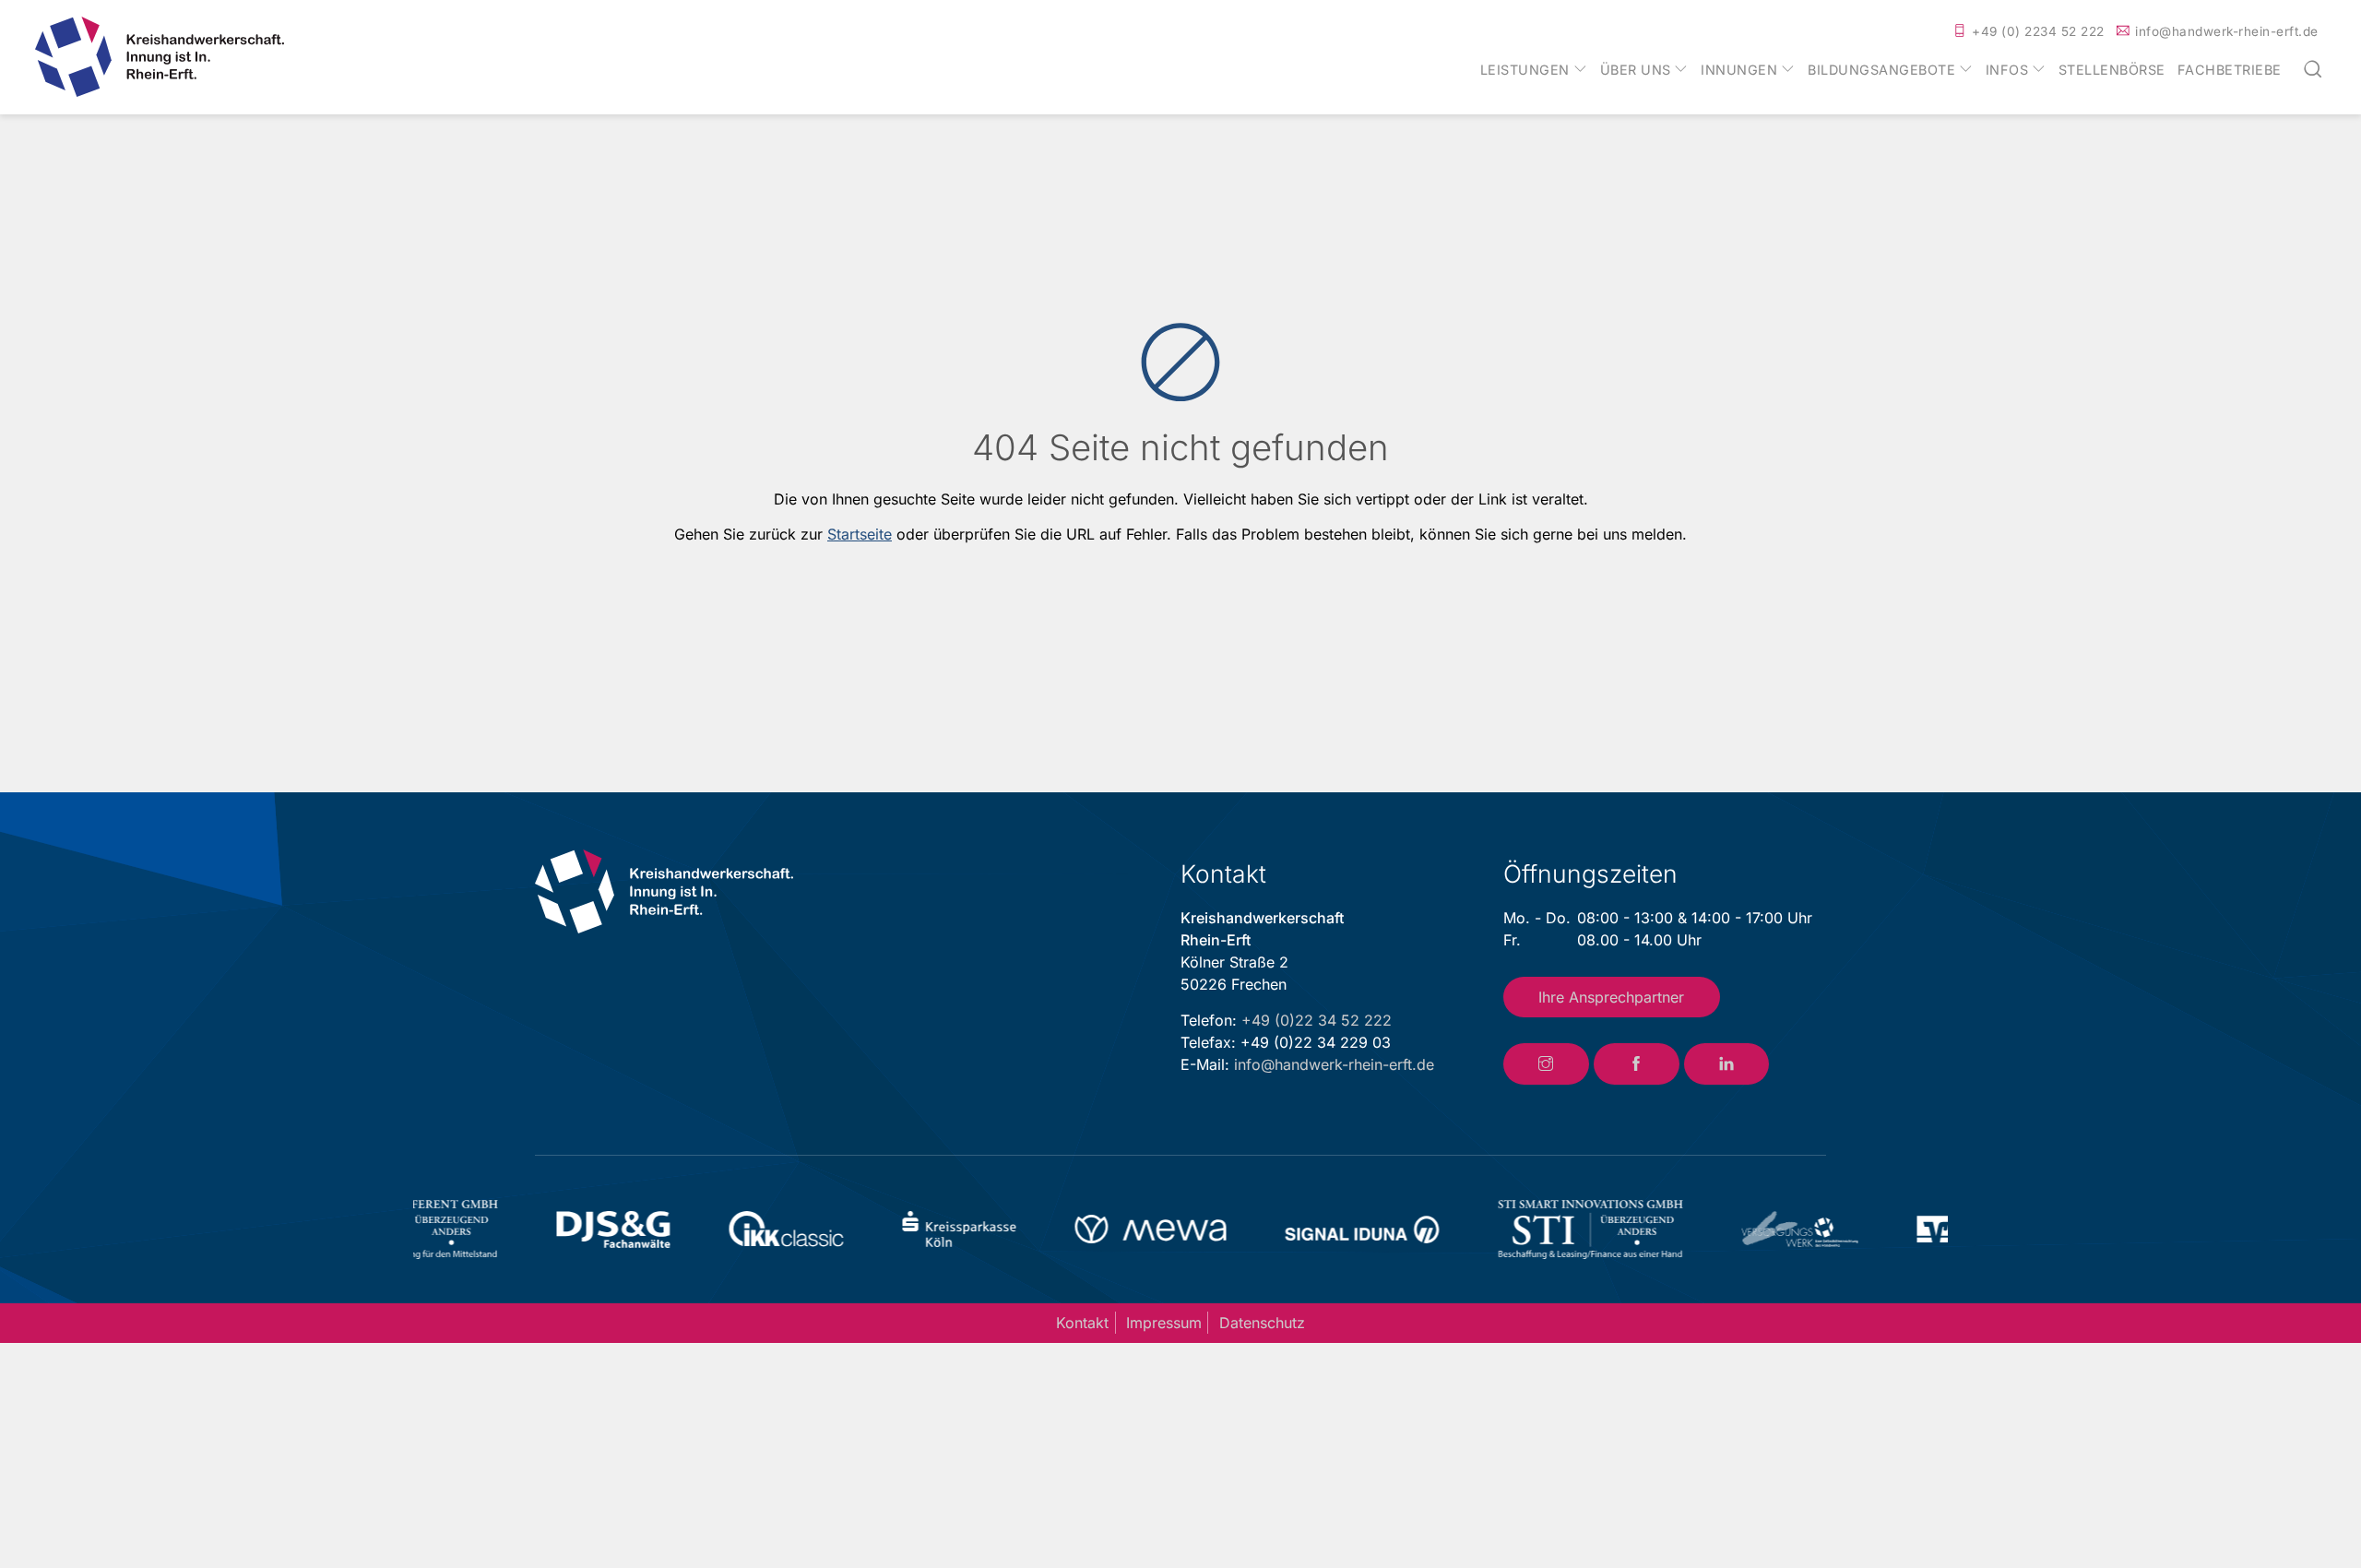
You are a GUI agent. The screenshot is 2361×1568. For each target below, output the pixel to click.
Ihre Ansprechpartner (1611, 997)
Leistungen (1525, 70)
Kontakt (1082, 1323)
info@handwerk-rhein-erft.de (2227, 31)
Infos (2007, 70)
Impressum (1164, 1323)
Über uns (1636, 70)
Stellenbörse (2112, 70)
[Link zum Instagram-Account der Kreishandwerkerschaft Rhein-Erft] (1546, 1064)
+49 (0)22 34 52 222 (1317, 1020)
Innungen (1739, 70)
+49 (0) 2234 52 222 (2038, 31)
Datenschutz (1262, 1323)
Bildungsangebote (1881, 70)
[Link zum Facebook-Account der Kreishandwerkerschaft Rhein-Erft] (1637, 1064)
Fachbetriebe (2230, 70)
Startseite (860, 534)
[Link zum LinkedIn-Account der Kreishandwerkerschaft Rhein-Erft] (1727, 1064)
